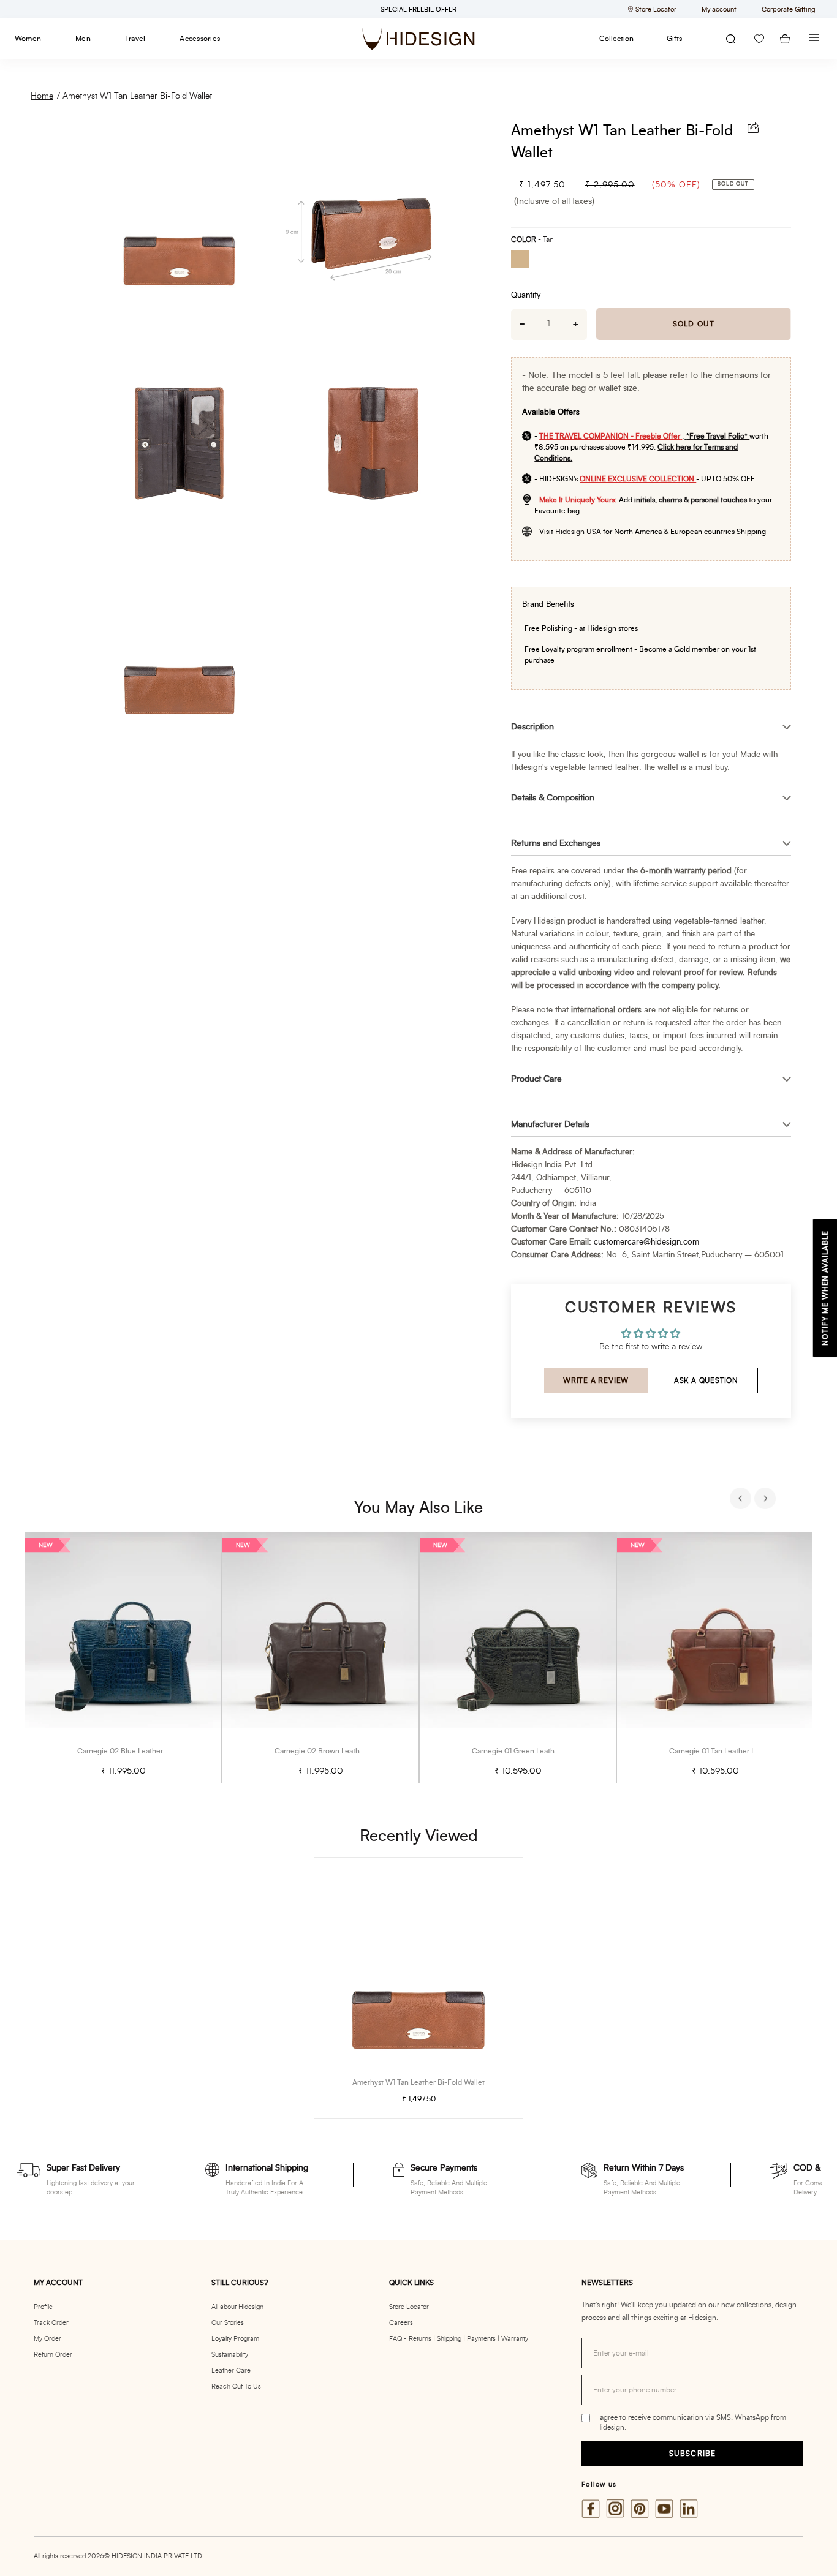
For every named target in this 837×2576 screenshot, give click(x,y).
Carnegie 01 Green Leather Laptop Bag (536, 1751)
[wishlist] (759, 39)
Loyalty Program (235, 2339)
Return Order (53, 2355)
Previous (742, 1500)
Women (28, 39)
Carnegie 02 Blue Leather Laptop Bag (140, 1751)
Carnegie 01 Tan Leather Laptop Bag (729, 1751)
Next (767, 1500)
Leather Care (231, 2371)
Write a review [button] (596, 1380)
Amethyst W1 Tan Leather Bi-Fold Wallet (137, 96)
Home (42, 96)
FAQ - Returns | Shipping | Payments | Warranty (459, 2339)
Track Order (51, 2323)
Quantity (526, 296)
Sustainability (230, 2355)
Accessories (200, 39)
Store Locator (409, 2307)
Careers (401, 2323)
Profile (43, 2307)
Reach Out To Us (236, 2386)
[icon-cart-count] (785, 39)
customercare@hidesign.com (646, 1242)
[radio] (525, 261)
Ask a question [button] (706, 1380)
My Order (47, 2339)
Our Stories (228, 2323)
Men (83, 39)
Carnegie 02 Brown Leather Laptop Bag (340, 1751)
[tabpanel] (123, 1658)
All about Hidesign (237, 2307)
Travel (135, 39)
